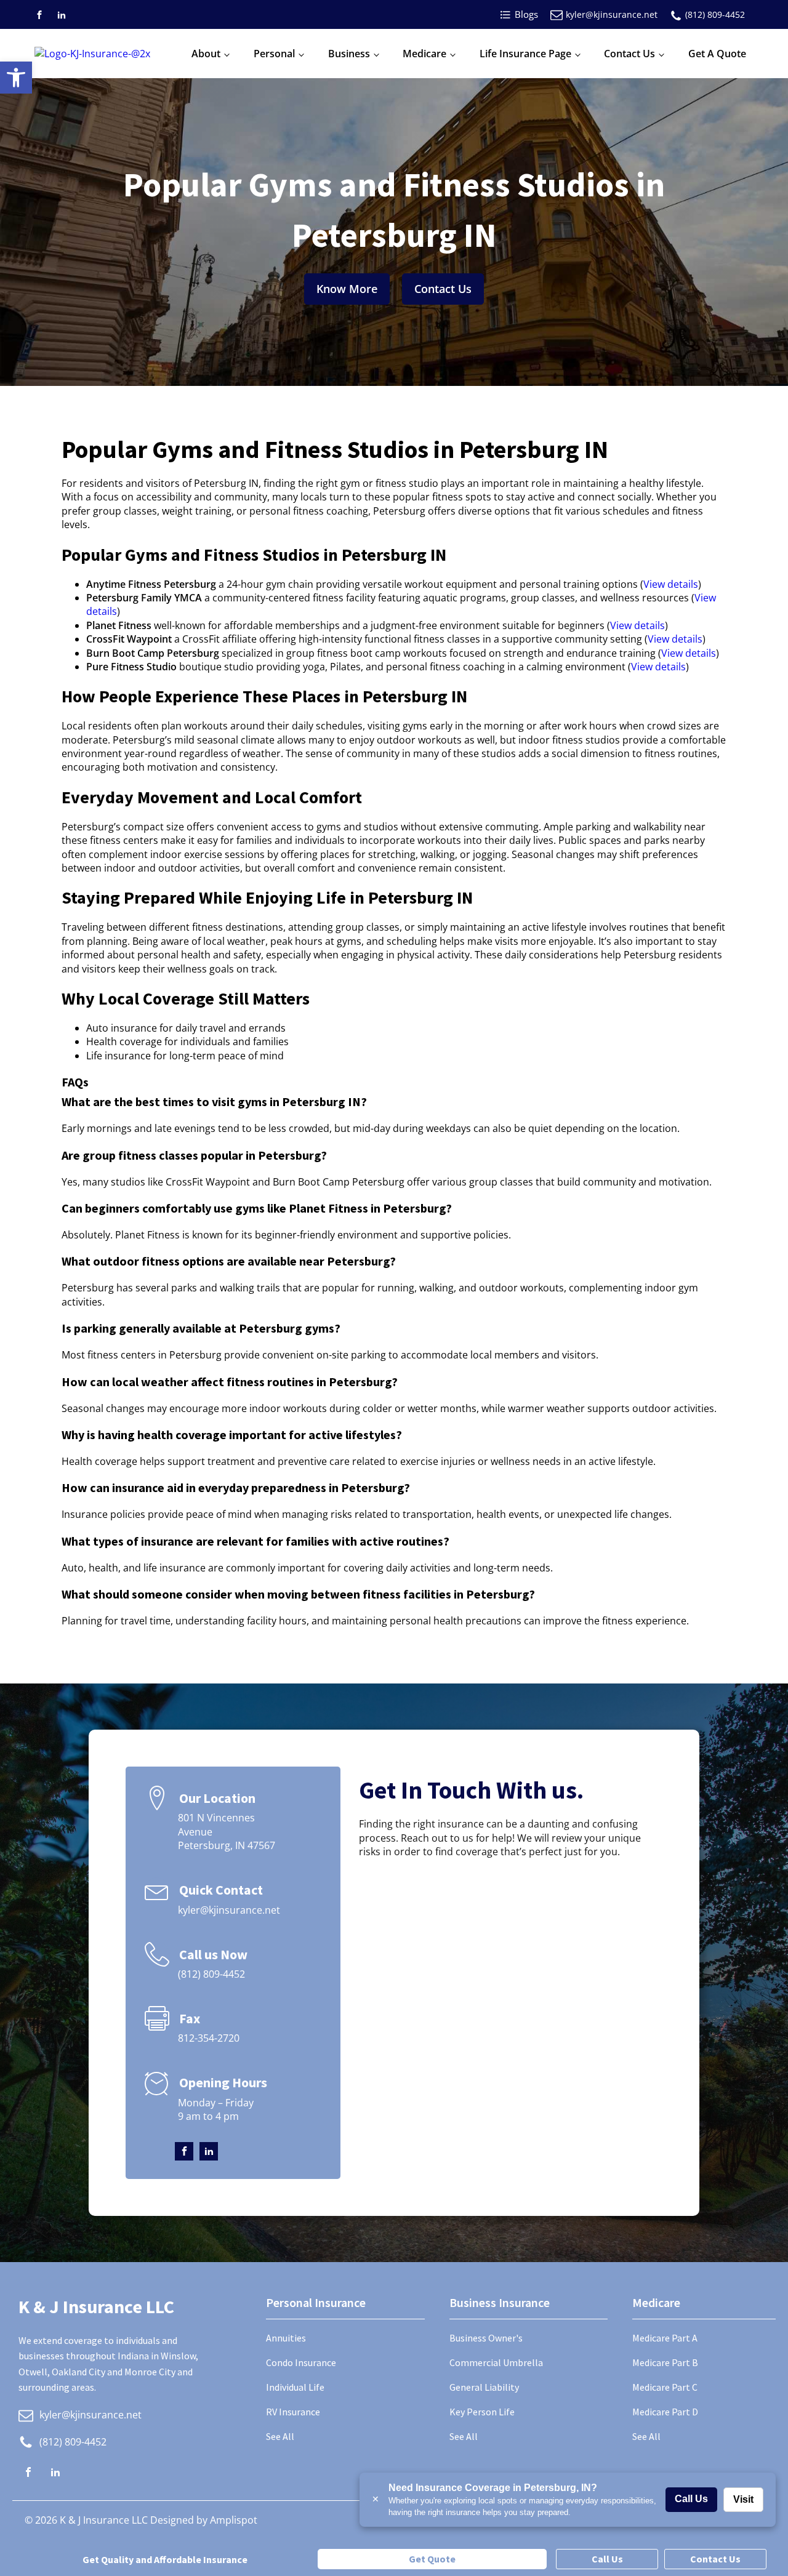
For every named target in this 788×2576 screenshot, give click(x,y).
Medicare (424, 54)
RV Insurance (293, 2412)
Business (349, 54)
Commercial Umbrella (496, 2362)
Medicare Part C (665, 2387)
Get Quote (432, 2559)
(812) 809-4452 (715, 14)
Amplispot (234, 2520)
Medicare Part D (665, 2412)
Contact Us (629, 54)
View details (671, 584)
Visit (743, 2499)
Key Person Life (482, 2412)
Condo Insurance (301, 2362)
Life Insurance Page (525, 54)
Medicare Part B (665, 2362)
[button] (16, 78)
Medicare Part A (665, 2338)
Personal (274, 54)
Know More (347, 289)
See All (280, 2436)
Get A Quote (717, 54)
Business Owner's (486, 2338)
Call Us (691, 2499)
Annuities (286, 2338)
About (206, 54)
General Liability (484, 2387)
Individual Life (295, 2387)
